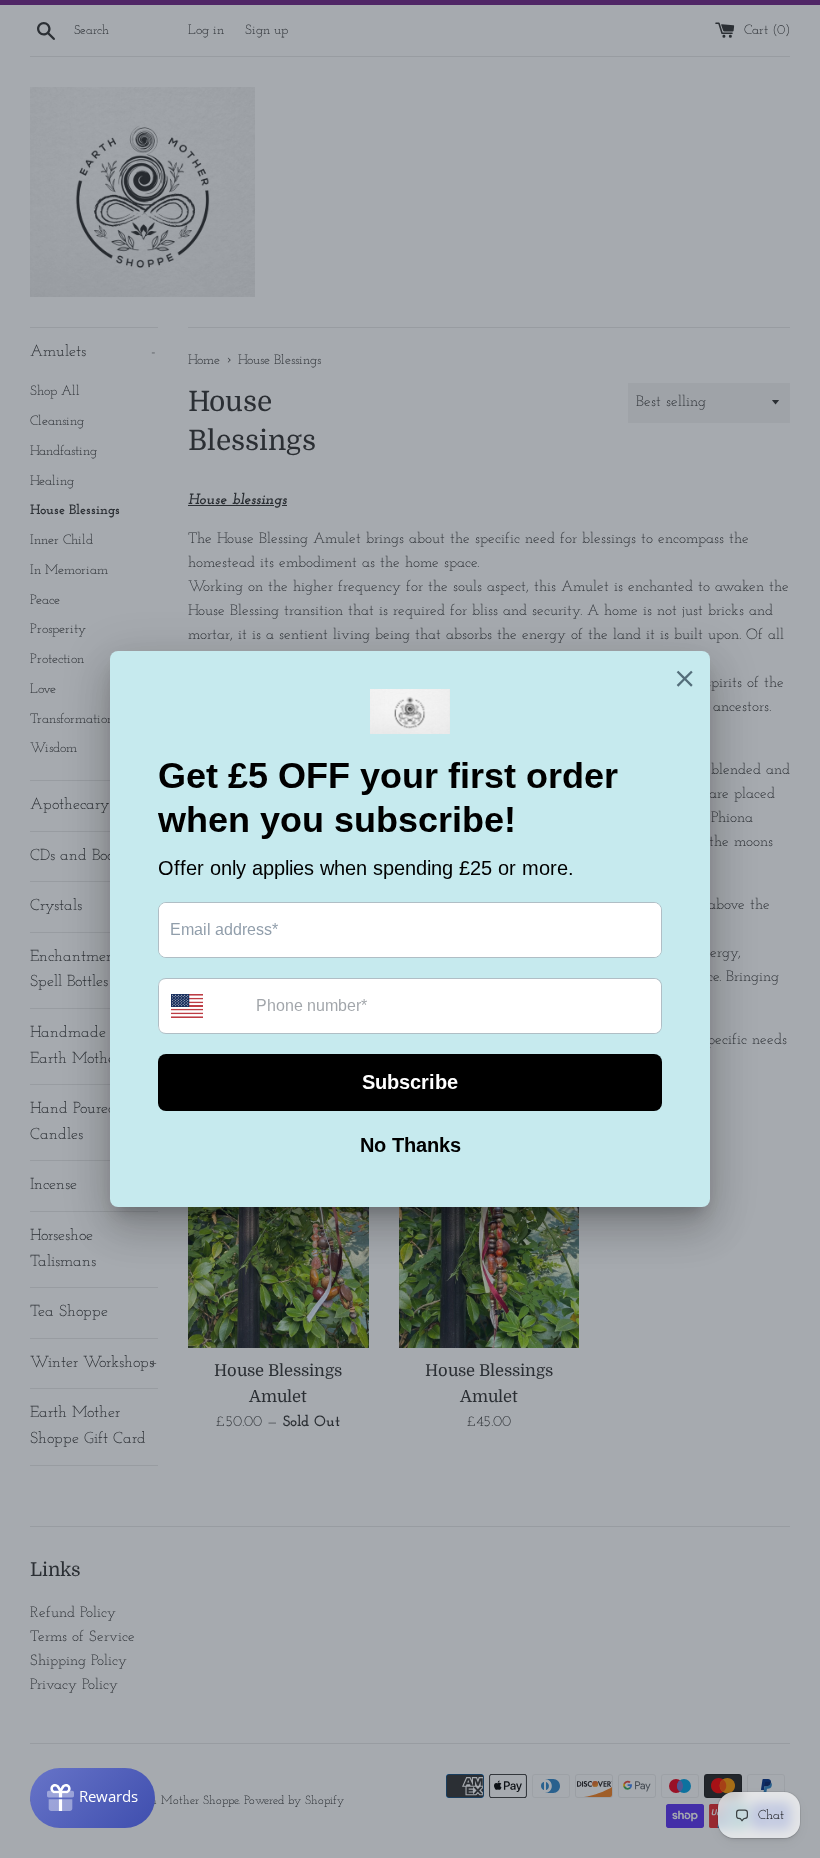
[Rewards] (92, 1798)
